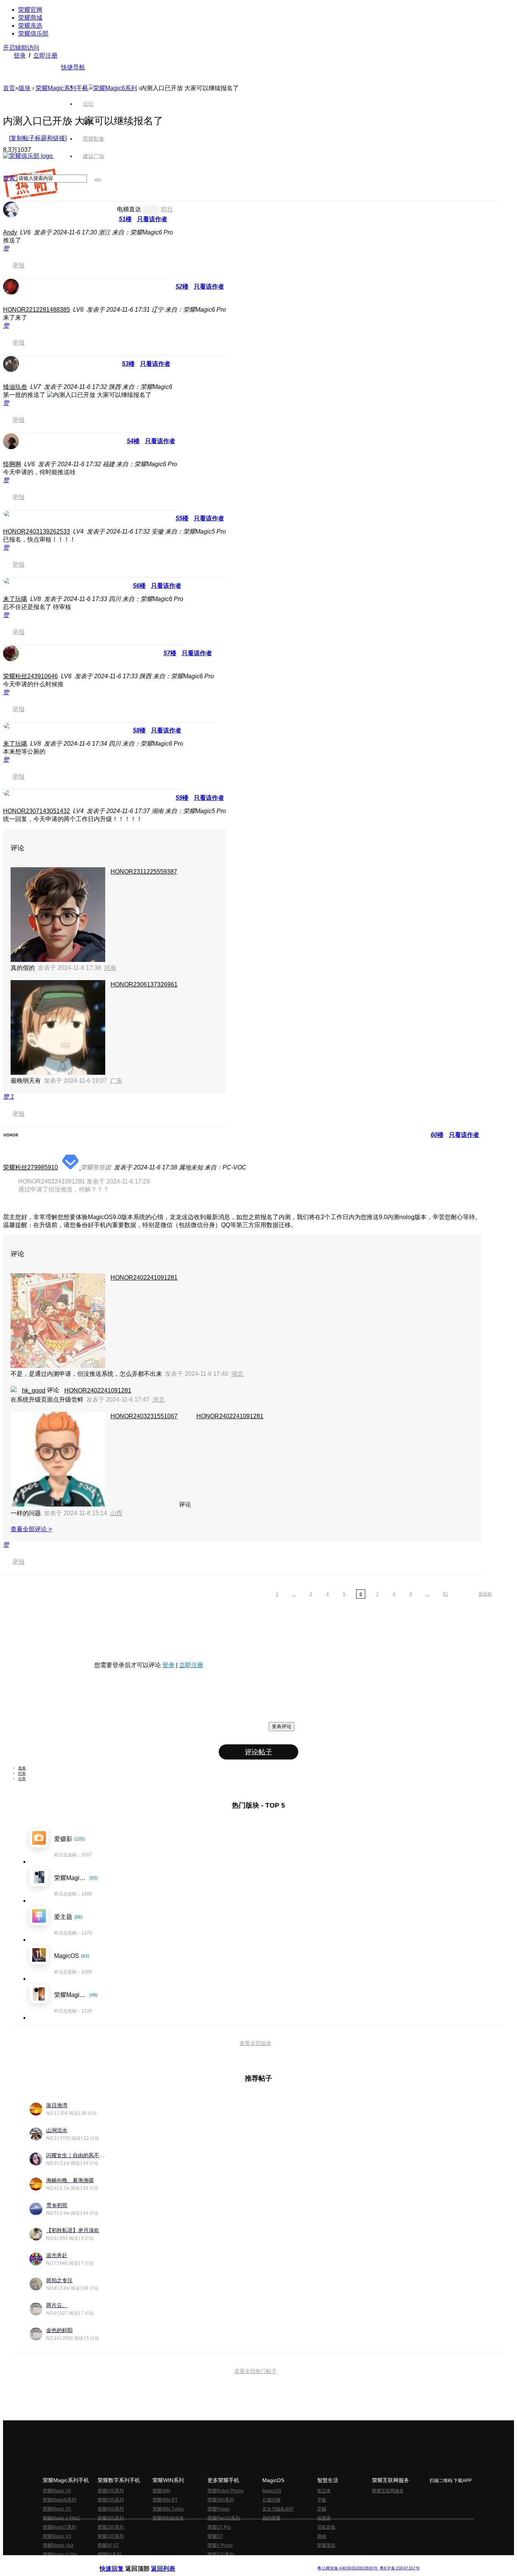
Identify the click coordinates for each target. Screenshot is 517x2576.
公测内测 (271, 2500)
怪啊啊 (12, 464)
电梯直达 (129, 209)
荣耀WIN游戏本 (168, 2518)
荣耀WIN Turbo (168, 2509)
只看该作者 (152, 219)
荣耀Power (219, 2509)
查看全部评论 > (31, 1529)
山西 (116, 1513)
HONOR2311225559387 (144, 872)
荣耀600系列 (111, 2491)
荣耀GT (215, 2536)
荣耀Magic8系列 (59, 2500)
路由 (322, 2536)
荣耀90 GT (108, 2545)
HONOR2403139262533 (37, 532)
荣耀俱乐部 (33, 34)
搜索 (9, 178)
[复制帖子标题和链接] (38, 138)
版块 (25, 88)
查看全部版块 (255, 2043)
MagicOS (272, 2491)
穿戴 (322, 2509)
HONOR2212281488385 (37, 310)
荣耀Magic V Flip (60, 2554)
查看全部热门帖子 (255, 2371)
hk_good (34, 1390)
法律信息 (234, 2562)
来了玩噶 (15, 599)
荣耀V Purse (220, 2545)
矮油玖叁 (15, 387)
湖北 (237, 1374)
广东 (116, 1081)
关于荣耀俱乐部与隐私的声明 (170, 2562)
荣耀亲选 (30, 26)
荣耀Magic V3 (57, 2536)
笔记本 (324, 2491)
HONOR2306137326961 (144, 984)
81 (445, 1594)
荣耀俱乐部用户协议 (120, 2562)
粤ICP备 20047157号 (399, 2568)
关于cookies (212, 2562)
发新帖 (485, 1594)
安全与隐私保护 (278, 2509)
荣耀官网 (30, 10)
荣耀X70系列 (221, 2554)
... (294, 1594)
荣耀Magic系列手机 (62, 88)
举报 (19, 265)
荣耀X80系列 (221, 2500)
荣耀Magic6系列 (115, 88)
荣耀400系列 (111, 2509)
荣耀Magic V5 (57, 2509)
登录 (20, 55)
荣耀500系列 (111, 2500)
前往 (167, 209)
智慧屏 (324, 2518)
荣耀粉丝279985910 (30, 1167)
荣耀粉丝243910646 (30, 676)
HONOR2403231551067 (144, 1416)
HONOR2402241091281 (144, 1278)
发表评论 (282, 1726)
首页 (88, 86)
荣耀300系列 (111, 2518)
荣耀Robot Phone (226, 2491)
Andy (10, 232)
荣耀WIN (161, 2491)
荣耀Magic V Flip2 (61, 2518)
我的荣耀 (271, 2518)
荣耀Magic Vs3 (58, 2545)
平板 (322, 2500)
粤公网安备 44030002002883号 (347, 2568)
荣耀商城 (30, 18)
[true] (98, 180)
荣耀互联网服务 (388, 2491)
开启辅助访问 (21, 48)
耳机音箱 (326, 2527)
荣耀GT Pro (219, 2527)
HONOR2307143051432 (37, 811)
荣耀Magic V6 (57, 2491)
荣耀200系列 (111, 2527)
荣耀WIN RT (165, 2500)
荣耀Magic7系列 (59, 2527)
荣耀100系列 (111, 2536)
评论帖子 (258, 1752)
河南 (110, 968)
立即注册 (45, 55)
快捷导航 (73, 67)
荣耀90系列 (109, 2554)
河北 (159, 1400)
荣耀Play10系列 (224, 2518)
